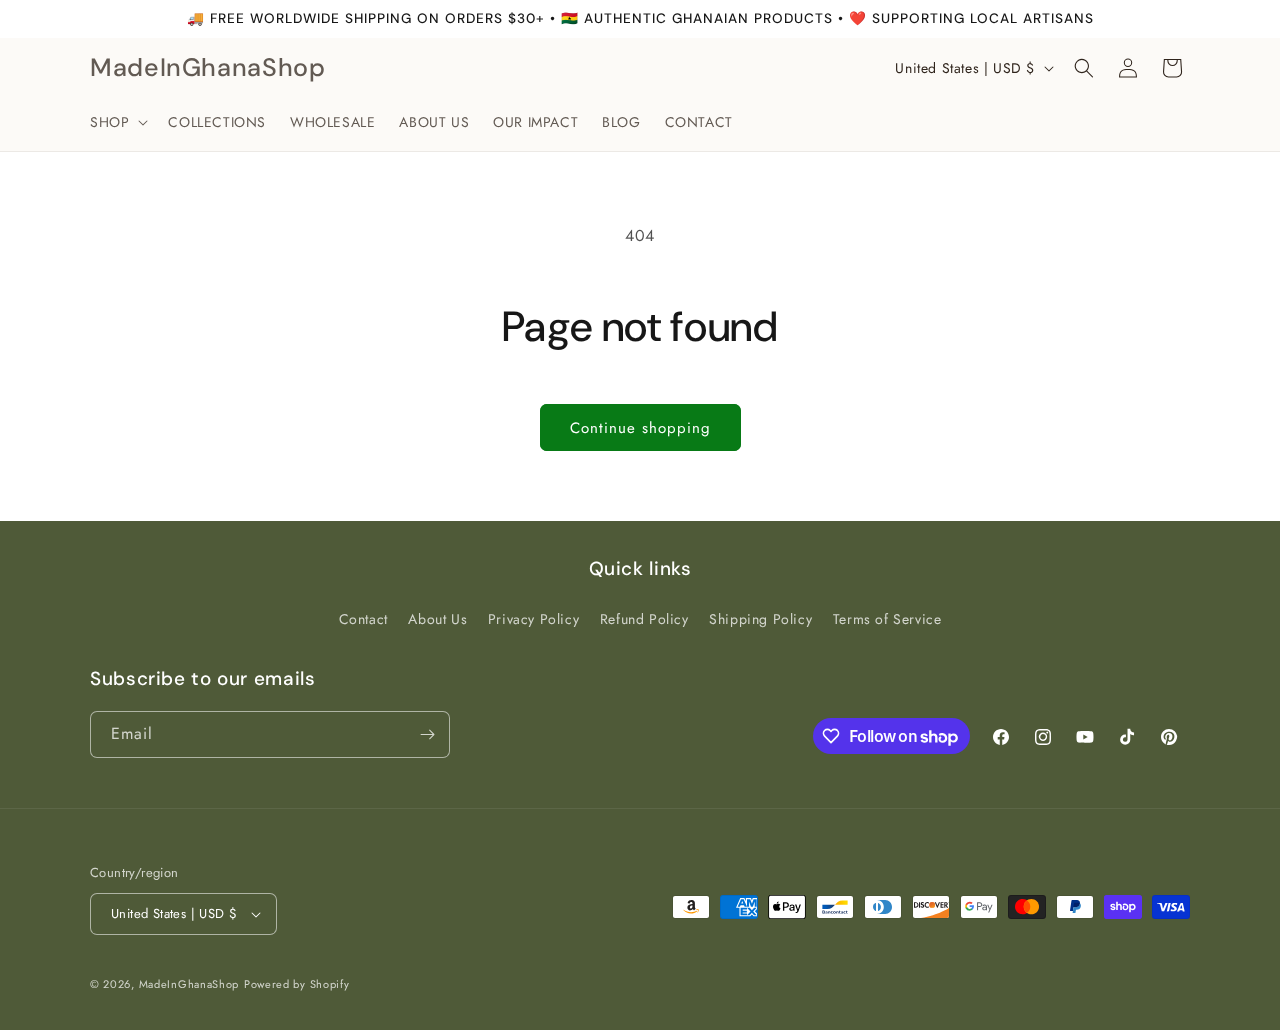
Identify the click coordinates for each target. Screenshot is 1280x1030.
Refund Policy (644, 619)
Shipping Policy (760, 619)
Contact (363, 619)
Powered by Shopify (297, 984)
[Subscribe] (427, 734)
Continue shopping (640, 428)
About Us (437, 619)
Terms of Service (887, 619)
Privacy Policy (533, 619)
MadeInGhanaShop (189, 984)
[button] (117, 122)
